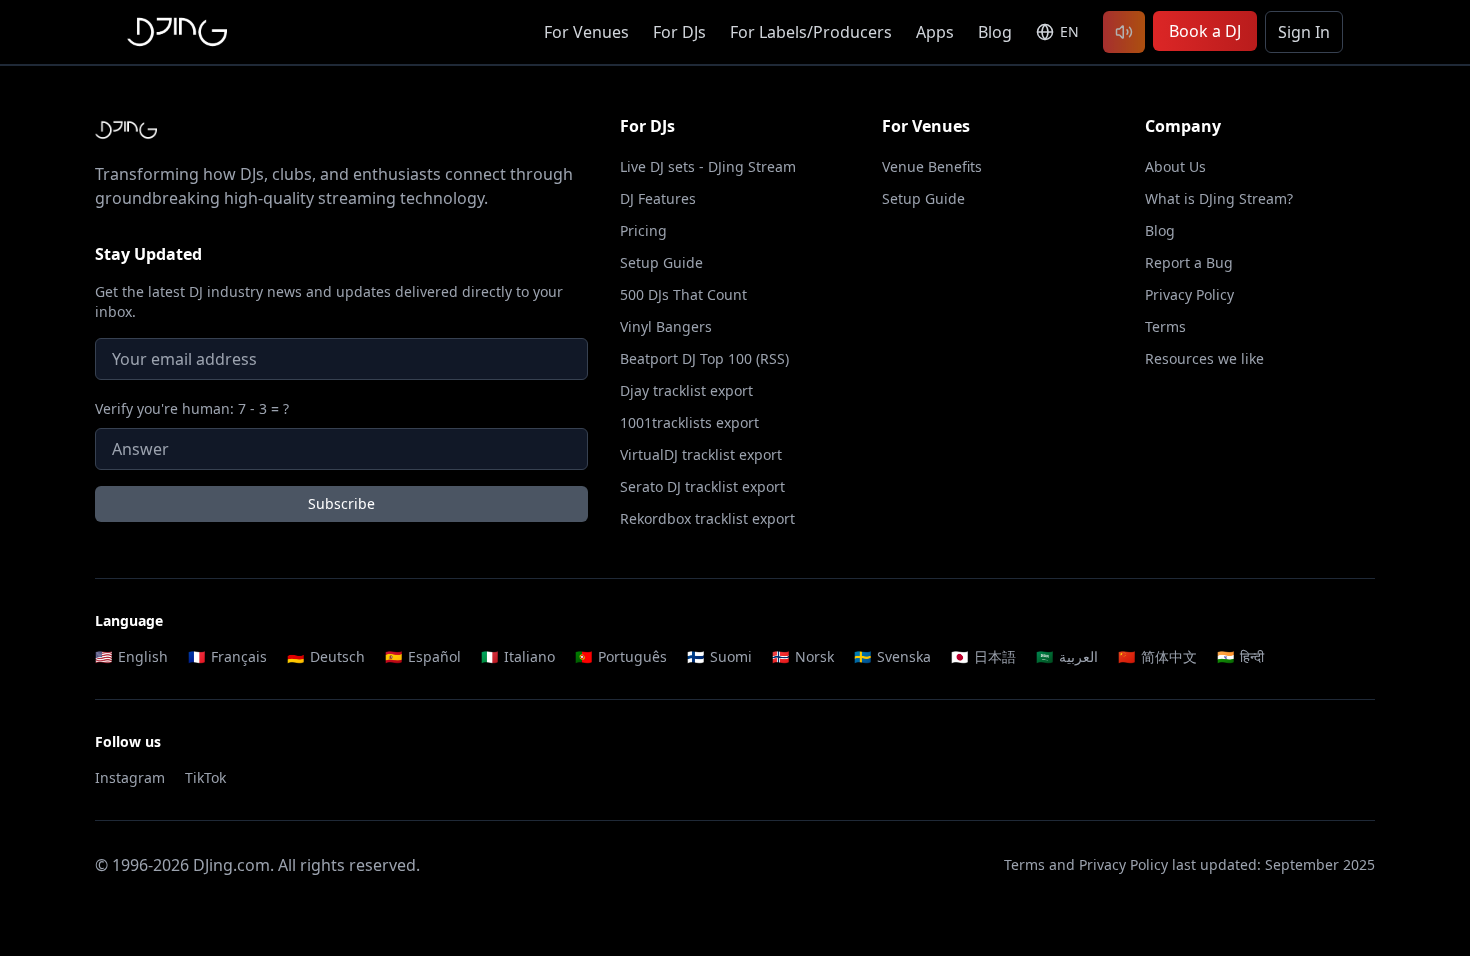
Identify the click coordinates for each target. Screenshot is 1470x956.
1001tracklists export (689, 422)
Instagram (130, 777)
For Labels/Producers (811, 32)
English (131, 656)
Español (423, 656)
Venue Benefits (932, 166)
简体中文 (1157, 656)
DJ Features (658, 198)
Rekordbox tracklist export (707, 518)
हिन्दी (1240, 656)
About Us (1175, 166)
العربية (1067, 656)
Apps (935, 32)
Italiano (518, 656)
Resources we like (1204, 358)
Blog (995, 32)
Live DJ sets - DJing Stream (708, 166)
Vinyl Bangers (666, 326)
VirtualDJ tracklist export (701, 454)
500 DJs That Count (683, 294)
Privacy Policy (1189, 294)
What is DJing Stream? (1219, 198)
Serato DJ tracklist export (702, 486)
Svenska (892, 656)
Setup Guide (661, 262)
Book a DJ (1205, 31)
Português (621, 656)
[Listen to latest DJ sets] (1124, 32)
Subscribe (341, 503)
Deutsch (326, 656)
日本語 (983, 656)
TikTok (205, 777)
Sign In (1304, 32)
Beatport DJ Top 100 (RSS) (704, 358)
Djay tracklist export (686, 390)
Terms (1165, 326)
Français (227, 656)
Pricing (643, 230)
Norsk (803, 656)
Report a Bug (1189, 262)
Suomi (719, 656)
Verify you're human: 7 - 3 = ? (192, 408)
